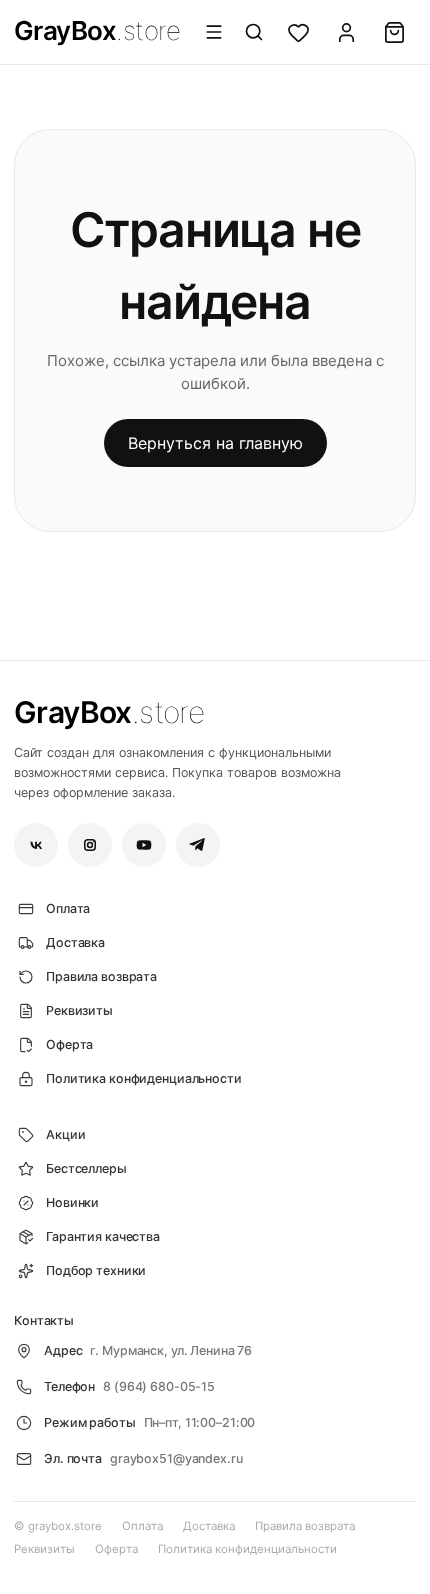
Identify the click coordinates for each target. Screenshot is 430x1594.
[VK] (36, 845)
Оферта (116, 1549)
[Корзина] (394, 32)
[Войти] (346, 32)
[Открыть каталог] (214, 32)
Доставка (209, 1526)
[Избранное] (298, 32)
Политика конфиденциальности (247, 1549)
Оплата (142, 1526)
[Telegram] (198, 845)
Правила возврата (305, 1526)
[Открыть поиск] (254, 32)
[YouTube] (144, 845)
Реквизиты (44, 1549)
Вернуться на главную (215, 443)
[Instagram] (90, 845)
